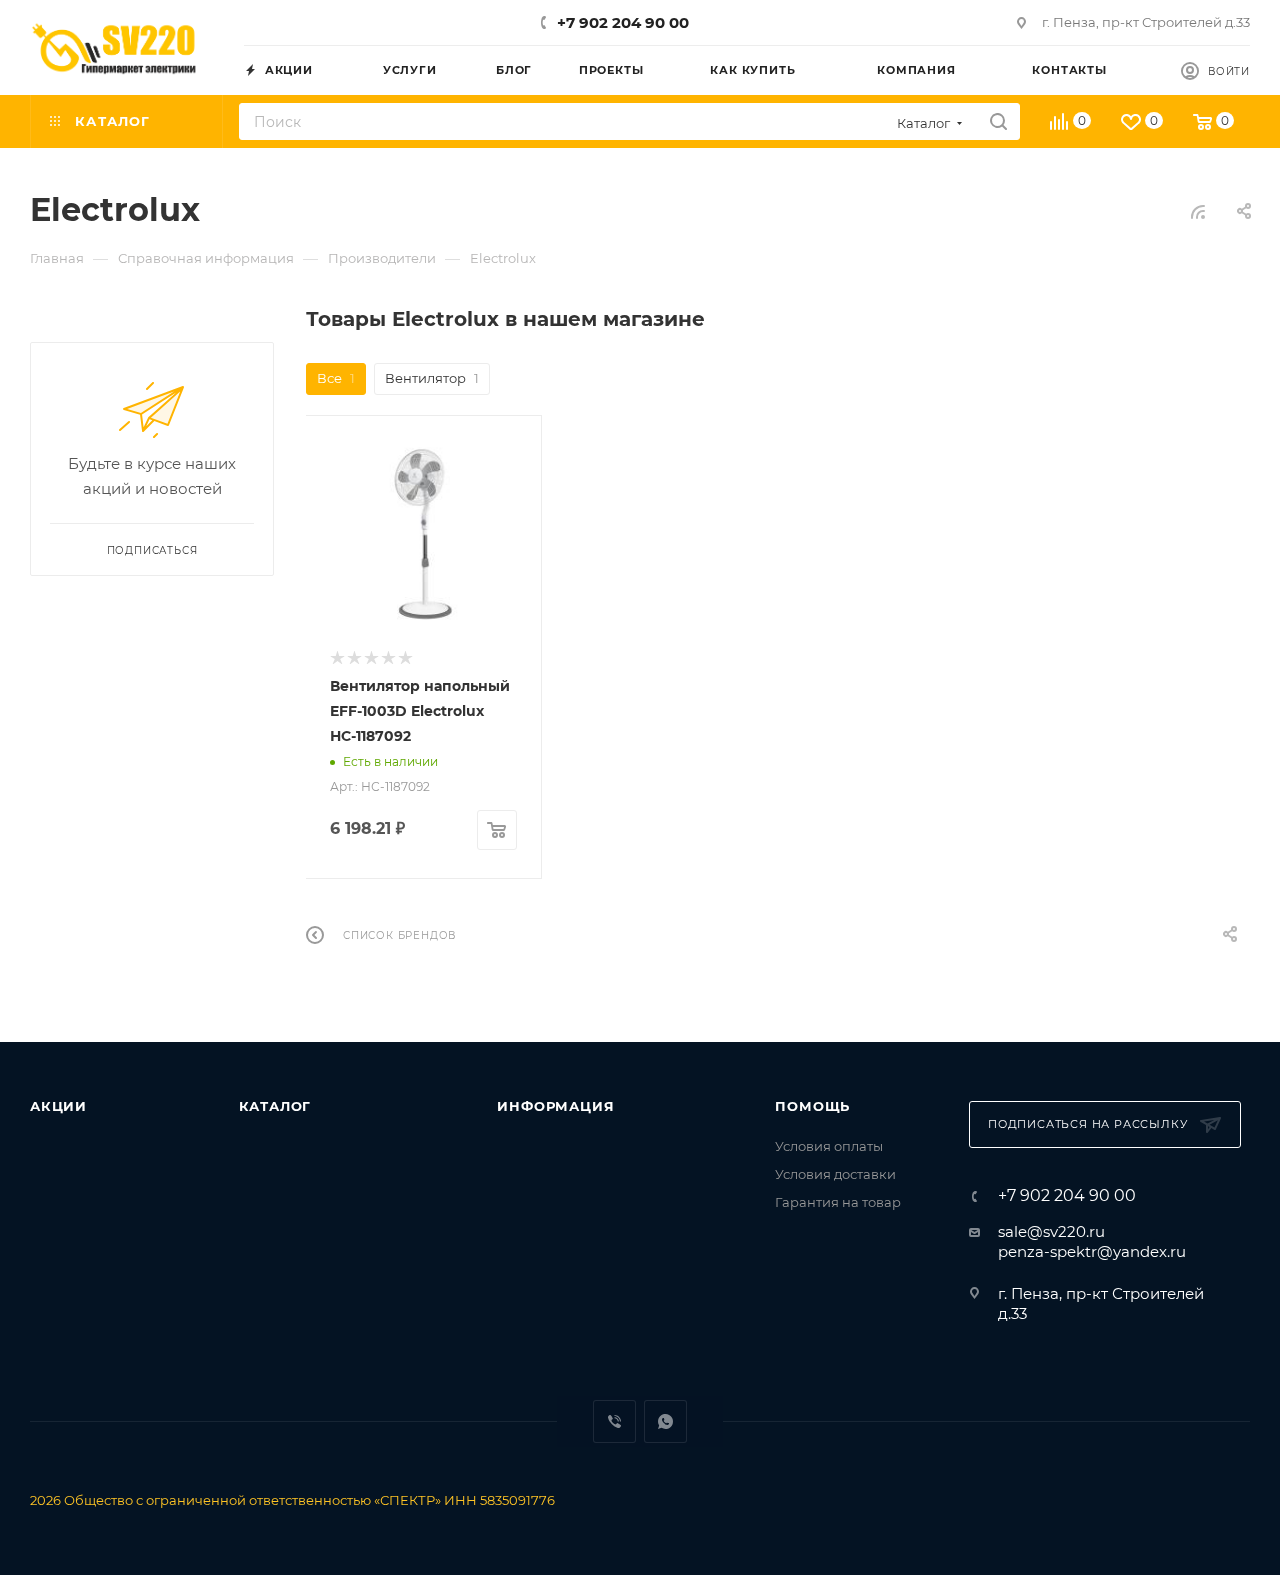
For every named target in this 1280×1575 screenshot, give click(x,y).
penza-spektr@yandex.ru (1092, 1251)
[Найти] (998, 121)
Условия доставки (835, 1174)
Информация (555, 1106)
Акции (58, 1106)
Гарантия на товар (838, 1202)
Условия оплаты (829, 1146)
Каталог (275, 1106)
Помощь (812, 1106)
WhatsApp (665, 1421)
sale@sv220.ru (1051, 1231)
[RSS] (1198, 211)
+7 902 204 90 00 (623, 22)
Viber (614, 1421)
